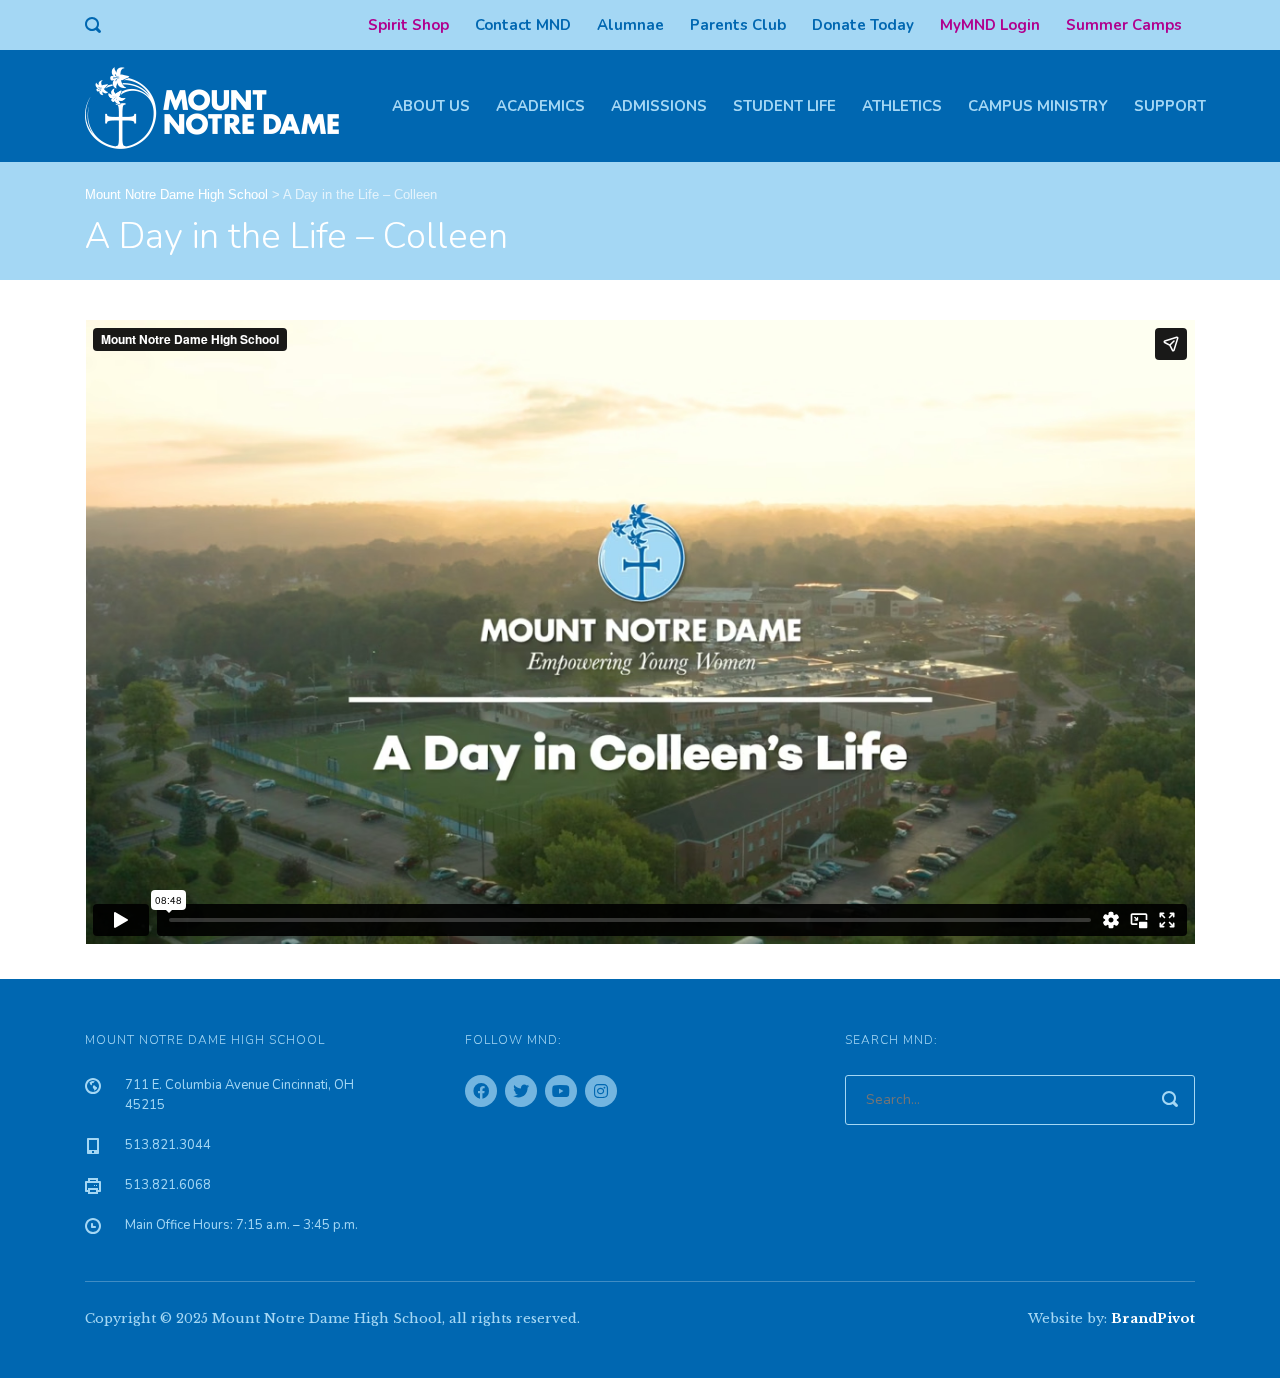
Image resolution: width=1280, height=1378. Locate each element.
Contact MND (523, 25)
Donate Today (863, 25)
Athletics (902, 106)
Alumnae (630, 25)
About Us (431, 106)
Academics (540, 106)
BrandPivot (1153, 1318)
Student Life (784, 106)
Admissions (659, 106)
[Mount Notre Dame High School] (222, 106)
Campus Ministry (1038, 106)
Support (1170, 106)
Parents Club (738, 25)
